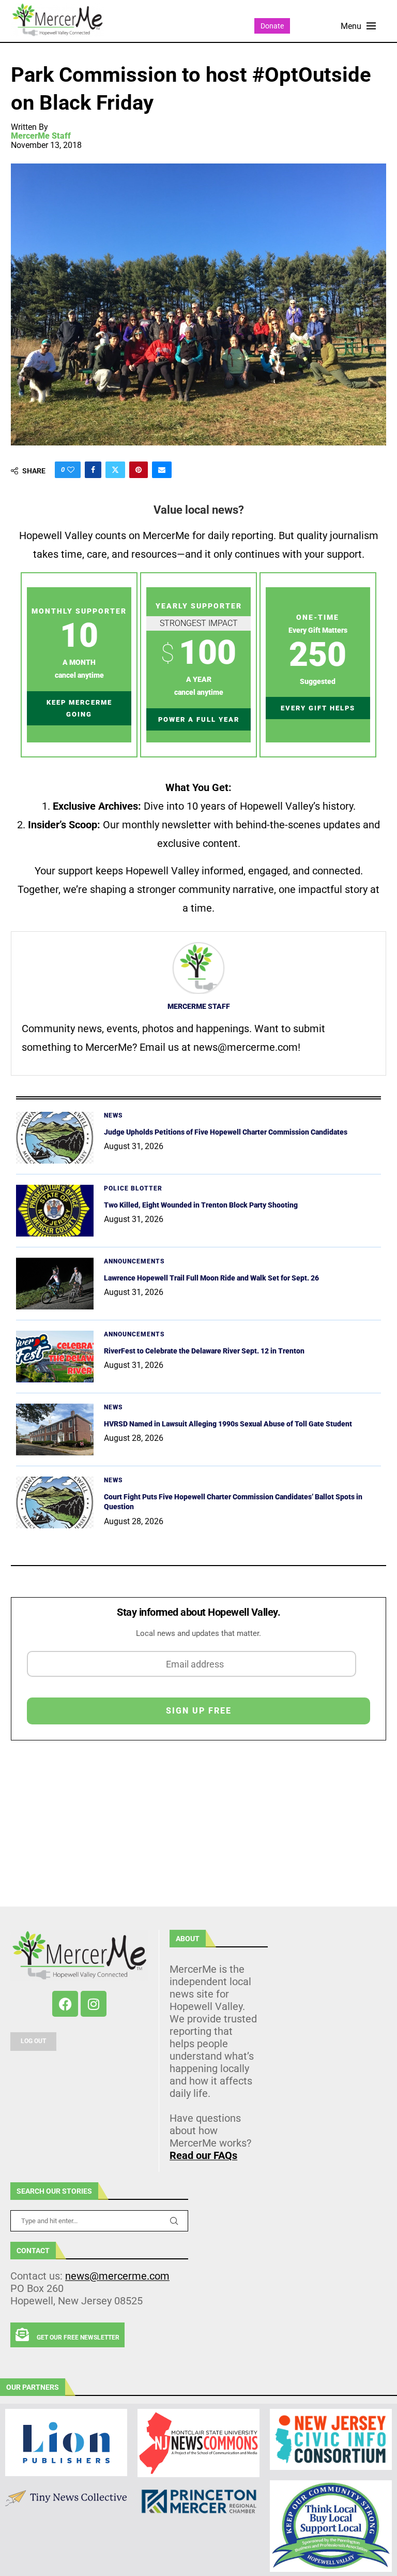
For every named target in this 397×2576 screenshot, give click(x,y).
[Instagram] (94, 2004)
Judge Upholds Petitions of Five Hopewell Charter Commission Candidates (226, 1132)
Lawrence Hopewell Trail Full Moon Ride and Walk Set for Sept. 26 (211, 1278)
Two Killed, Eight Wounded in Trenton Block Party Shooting (201, 1205)
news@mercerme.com (117, 2276)
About (188, 1939)
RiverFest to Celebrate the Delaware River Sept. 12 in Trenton (204, 1351)
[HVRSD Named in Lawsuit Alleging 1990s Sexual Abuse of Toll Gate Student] (55, 1430)
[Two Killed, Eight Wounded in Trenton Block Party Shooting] (55, 1211)
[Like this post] (71, 470)
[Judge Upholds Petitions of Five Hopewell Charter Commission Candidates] (55, 1138)
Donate (272, 26)
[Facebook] (65, 2004)
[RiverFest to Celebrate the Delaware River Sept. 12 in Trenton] (55, 1357)
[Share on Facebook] (93, 470)
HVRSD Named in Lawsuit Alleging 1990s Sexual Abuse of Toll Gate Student (228, 1424)
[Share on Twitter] (115, 470)
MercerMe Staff (41, 136)
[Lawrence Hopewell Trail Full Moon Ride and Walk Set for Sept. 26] (55, 1284)
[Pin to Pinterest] (139, 470)
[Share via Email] (162, 470)
